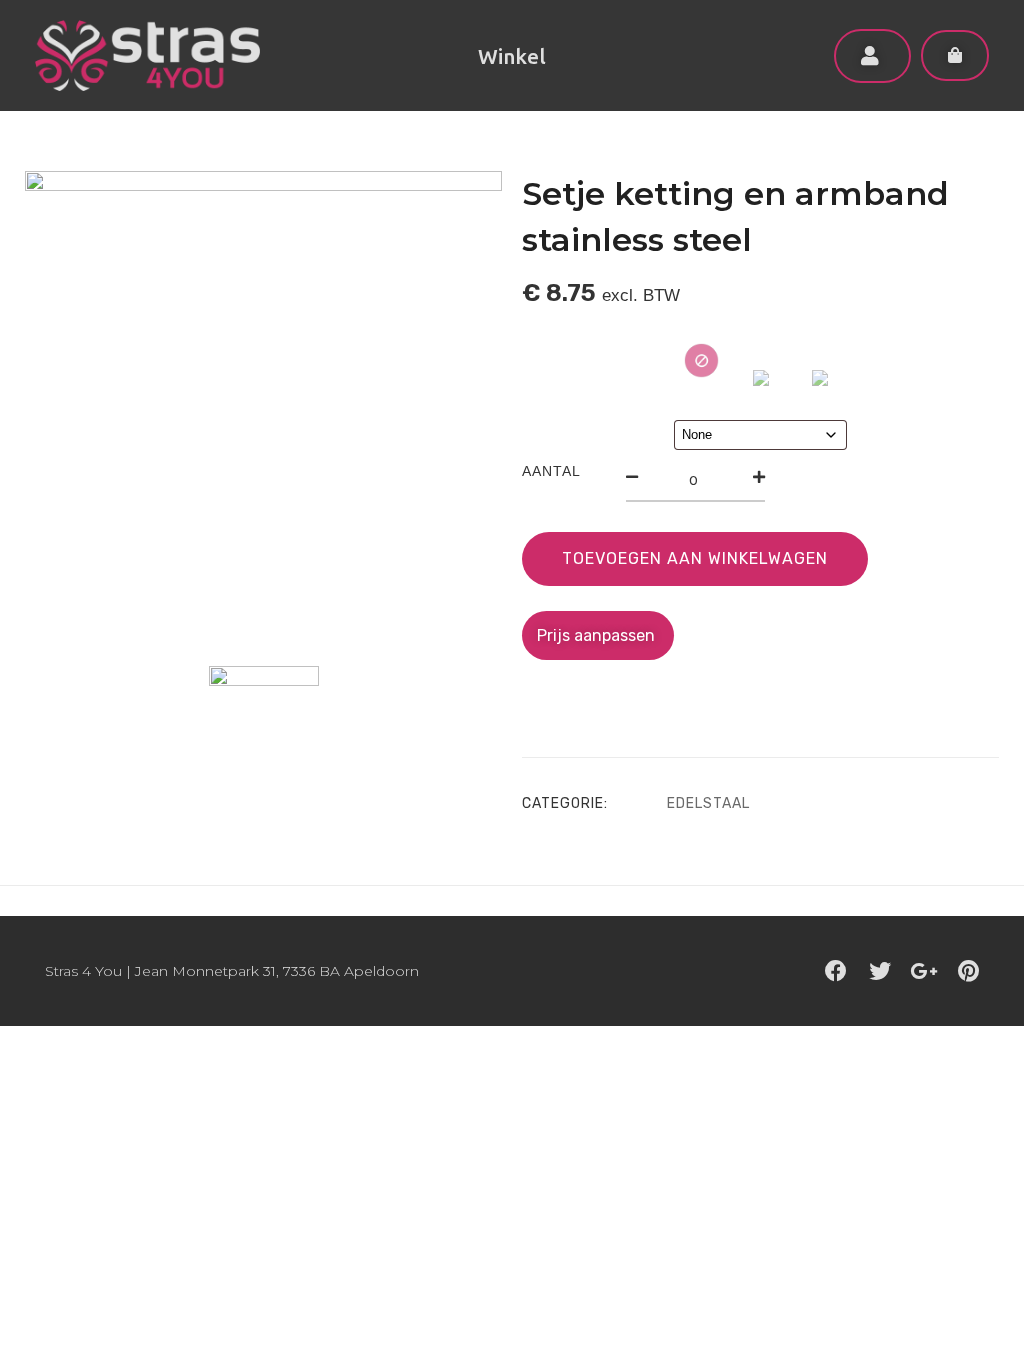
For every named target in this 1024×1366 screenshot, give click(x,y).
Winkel (512, 56)
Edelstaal (708, 803)
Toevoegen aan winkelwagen (695, 558)
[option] (263, 409)
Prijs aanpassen (598, 635)
